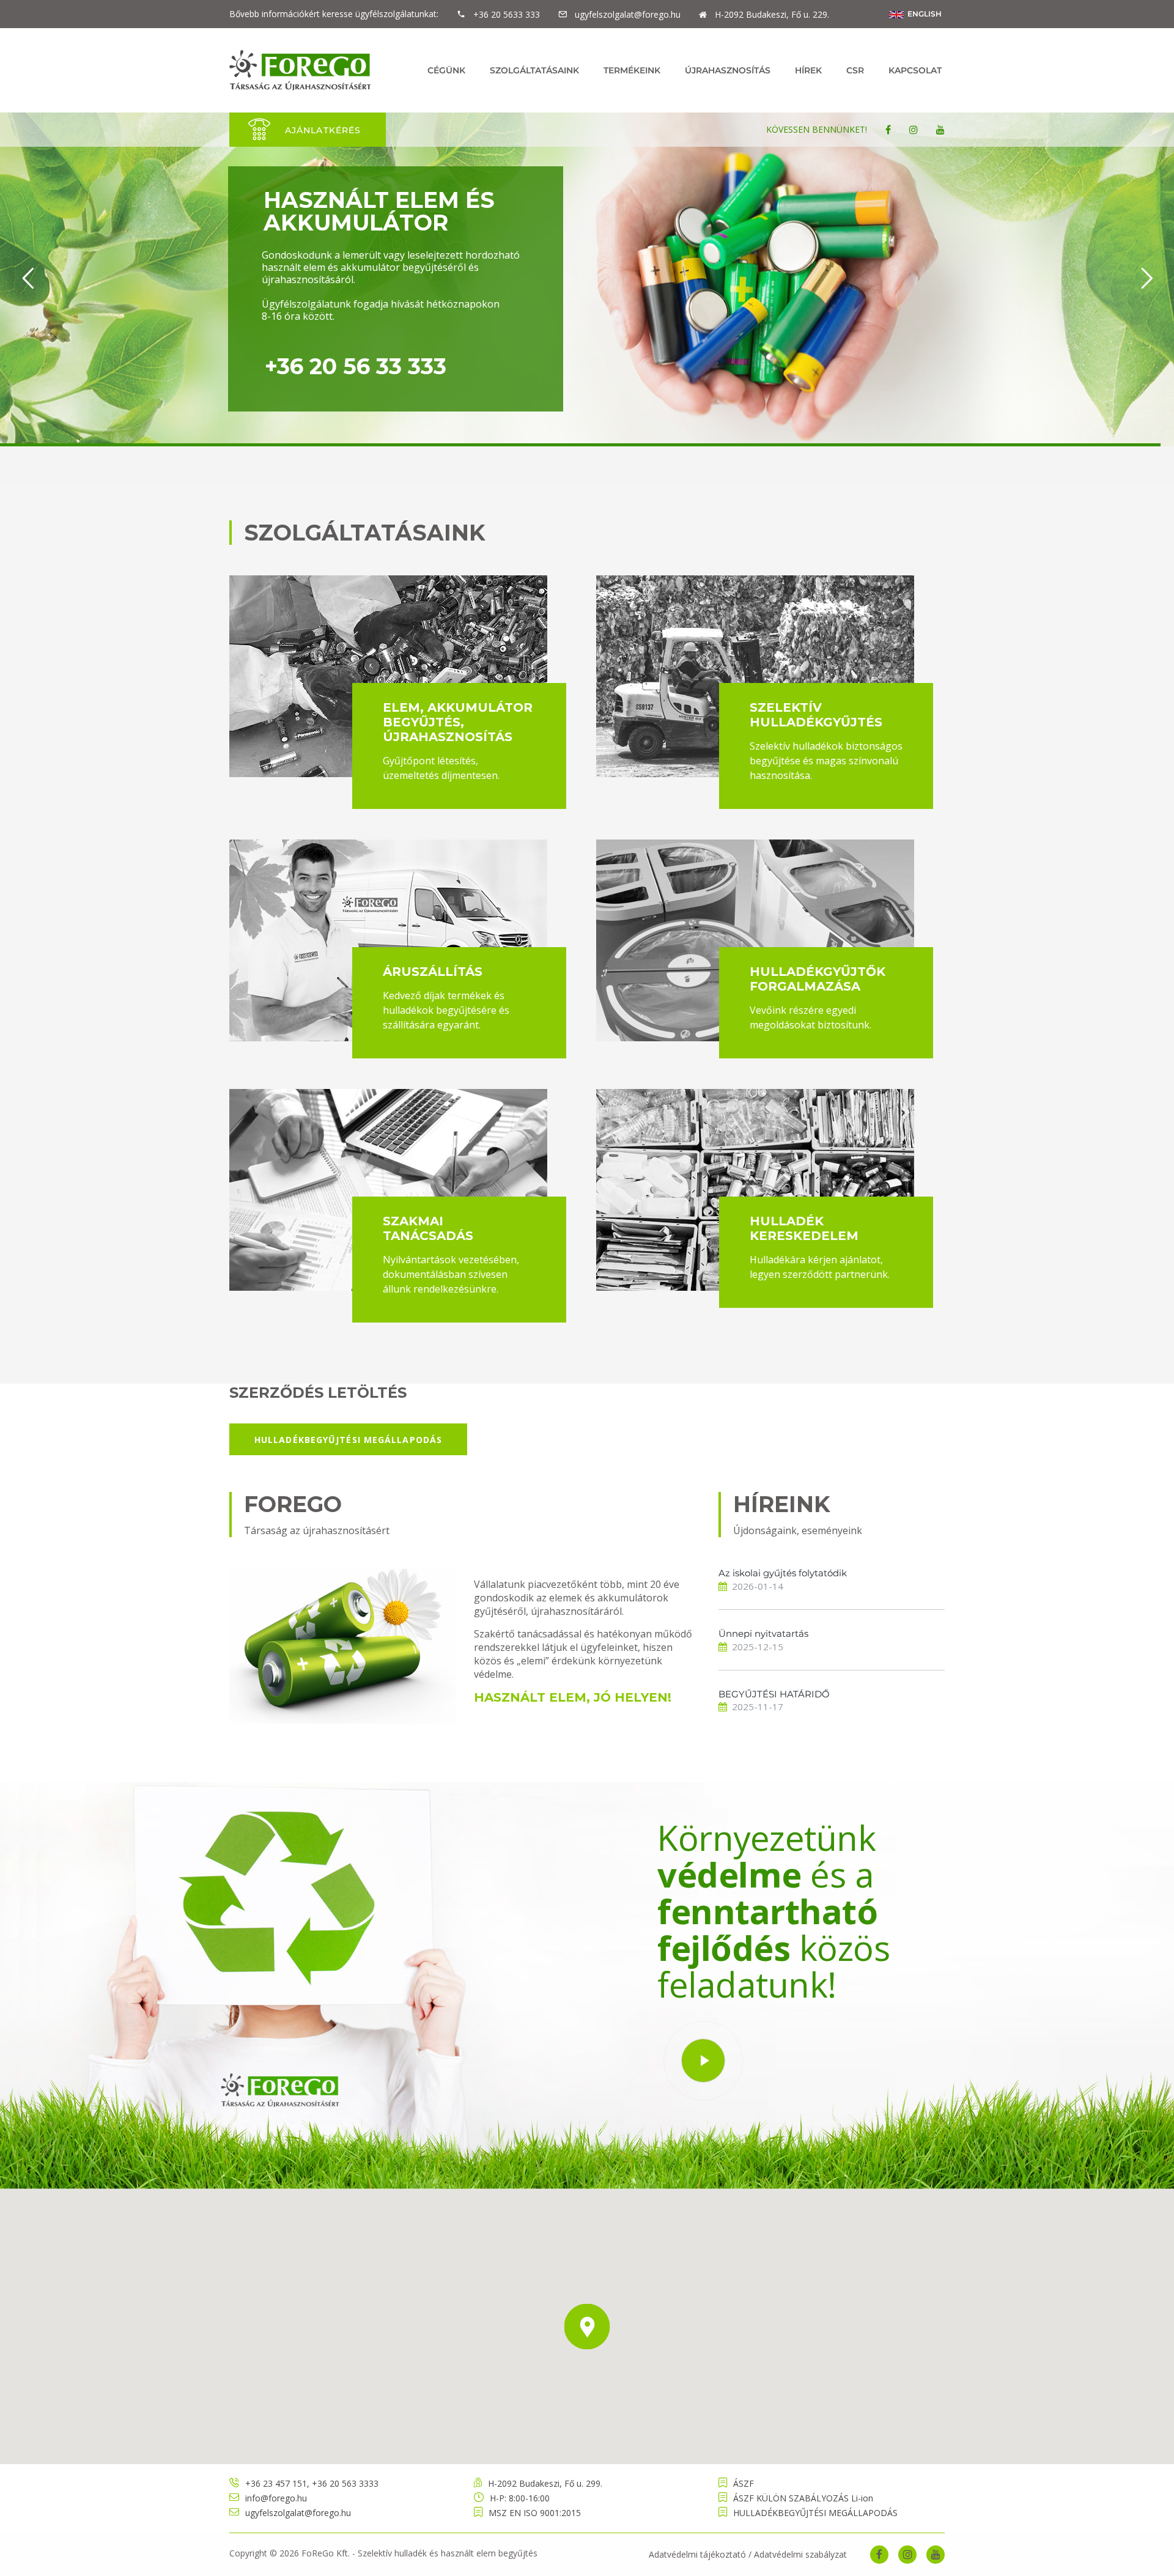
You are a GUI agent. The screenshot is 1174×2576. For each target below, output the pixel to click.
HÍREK (808, 70)
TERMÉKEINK (632, 70)
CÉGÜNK (446, 70)
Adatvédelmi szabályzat (800, 2554)
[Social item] (888, 130)
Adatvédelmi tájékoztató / (700, 2554)
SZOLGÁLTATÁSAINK (534, 70)
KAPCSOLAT (915, 70)
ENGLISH (923, 14)
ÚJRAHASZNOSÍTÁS (728, 70)
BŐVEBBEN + (683, 343)
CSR (855, 70)
